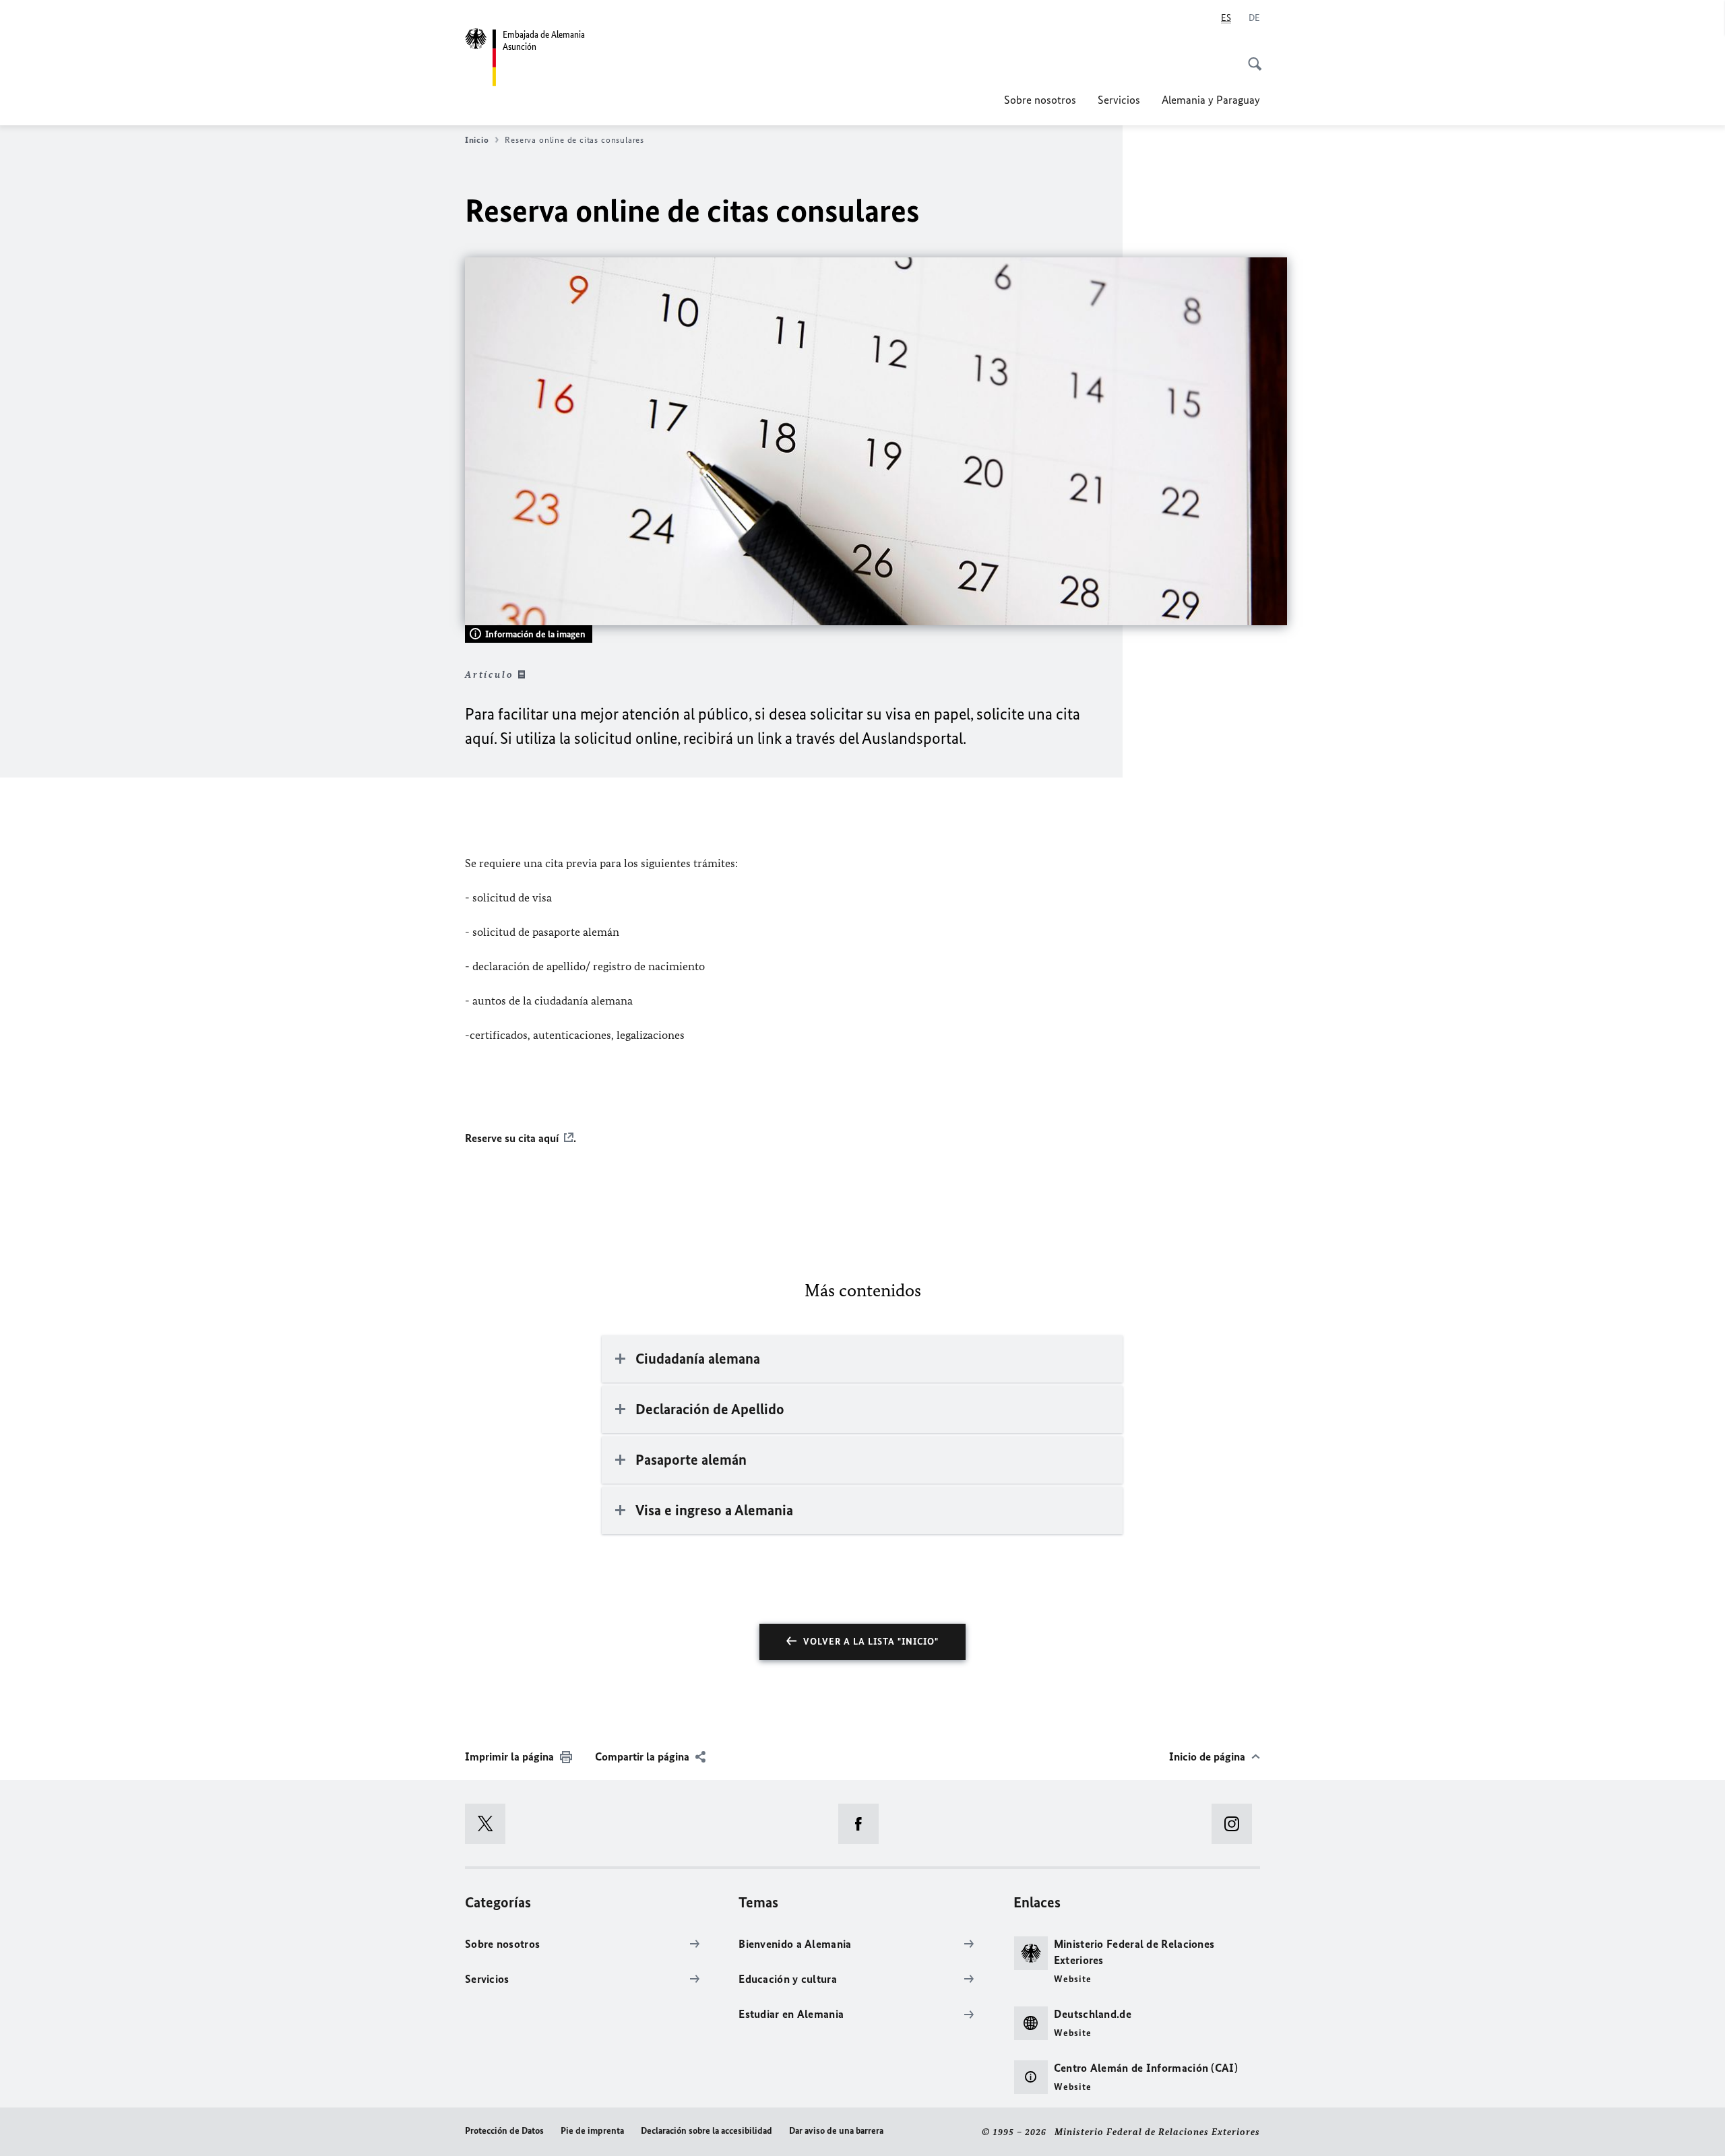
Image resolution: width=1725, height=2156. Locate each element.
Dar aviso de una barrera (836, 2131)
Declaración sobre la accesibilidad (707, 2131)
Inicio (477, 140)
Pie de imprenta (592, 2131)
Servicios (1119, 100)
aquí (548, 1138)
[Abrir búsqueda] (1251, 57)
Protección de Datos (504, 2131)
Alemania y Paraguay (1211, 100)
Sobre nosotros (1040, 100)
